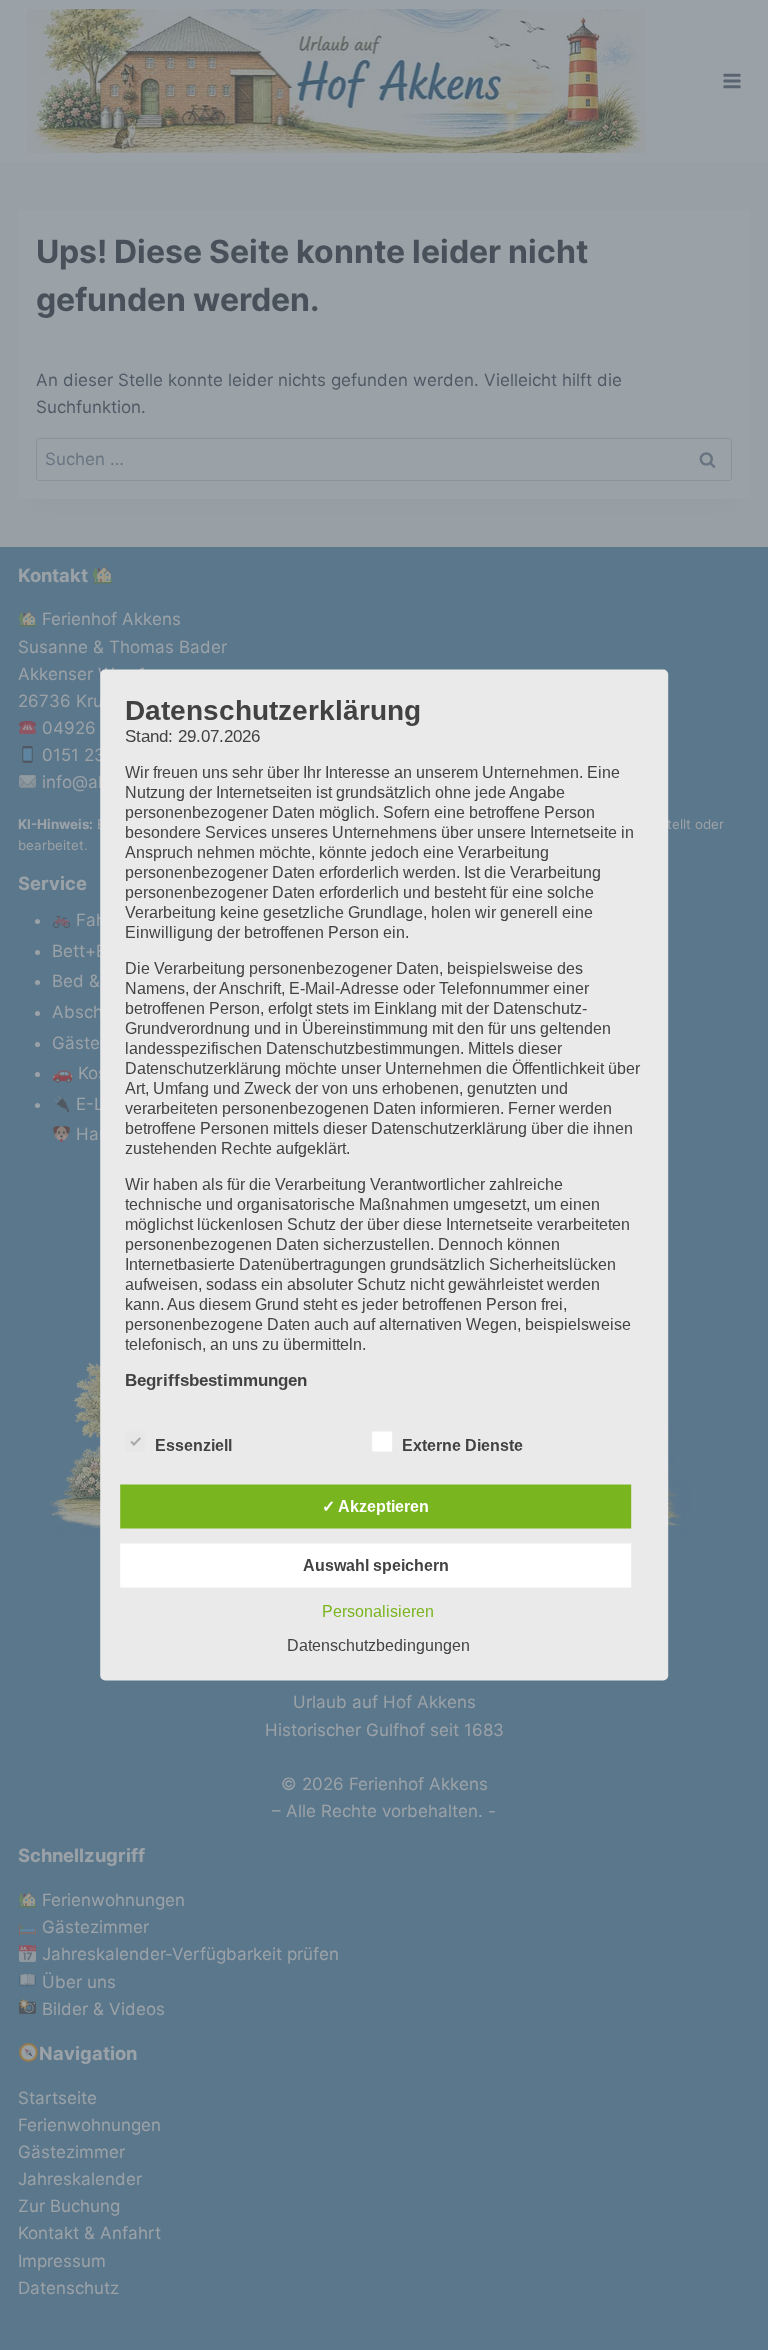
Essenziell (193, 1445)
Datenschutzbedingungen (378, 1645)
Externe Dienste (462, 1445)
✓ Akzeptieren (375, 1506)
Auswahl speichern (376, 1565)
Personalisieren (378, 1611)
